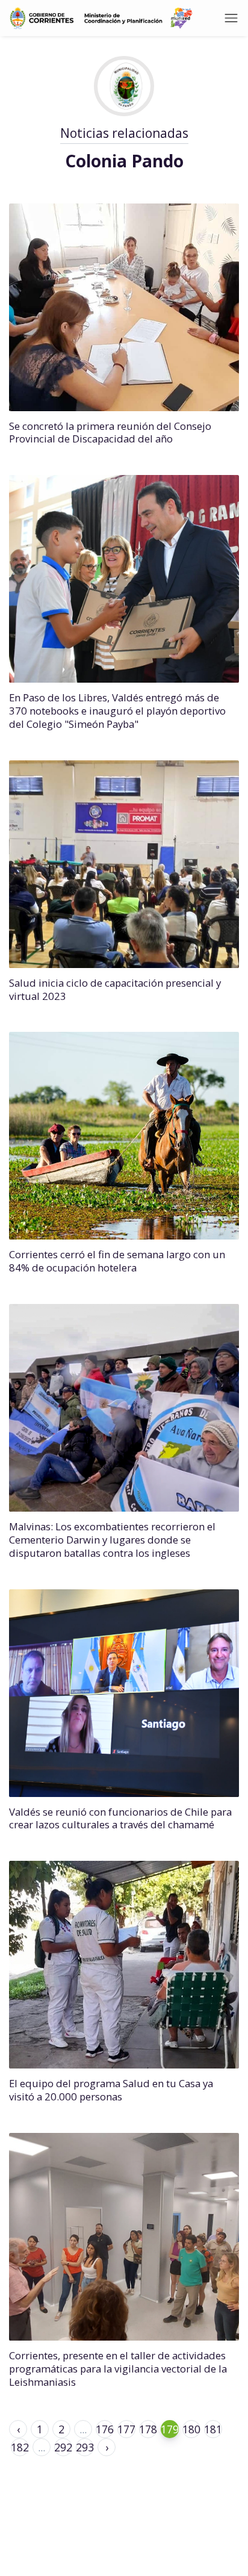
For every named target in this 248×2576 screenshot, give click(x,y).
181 (213, 2429)
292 (63, 2447)
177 (126, 2429)
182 (20, 2447)
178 (148, 2429)
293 (85, 2447)
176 (105, 2429)
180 (191, 2429)
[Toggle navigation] (231, 18)
